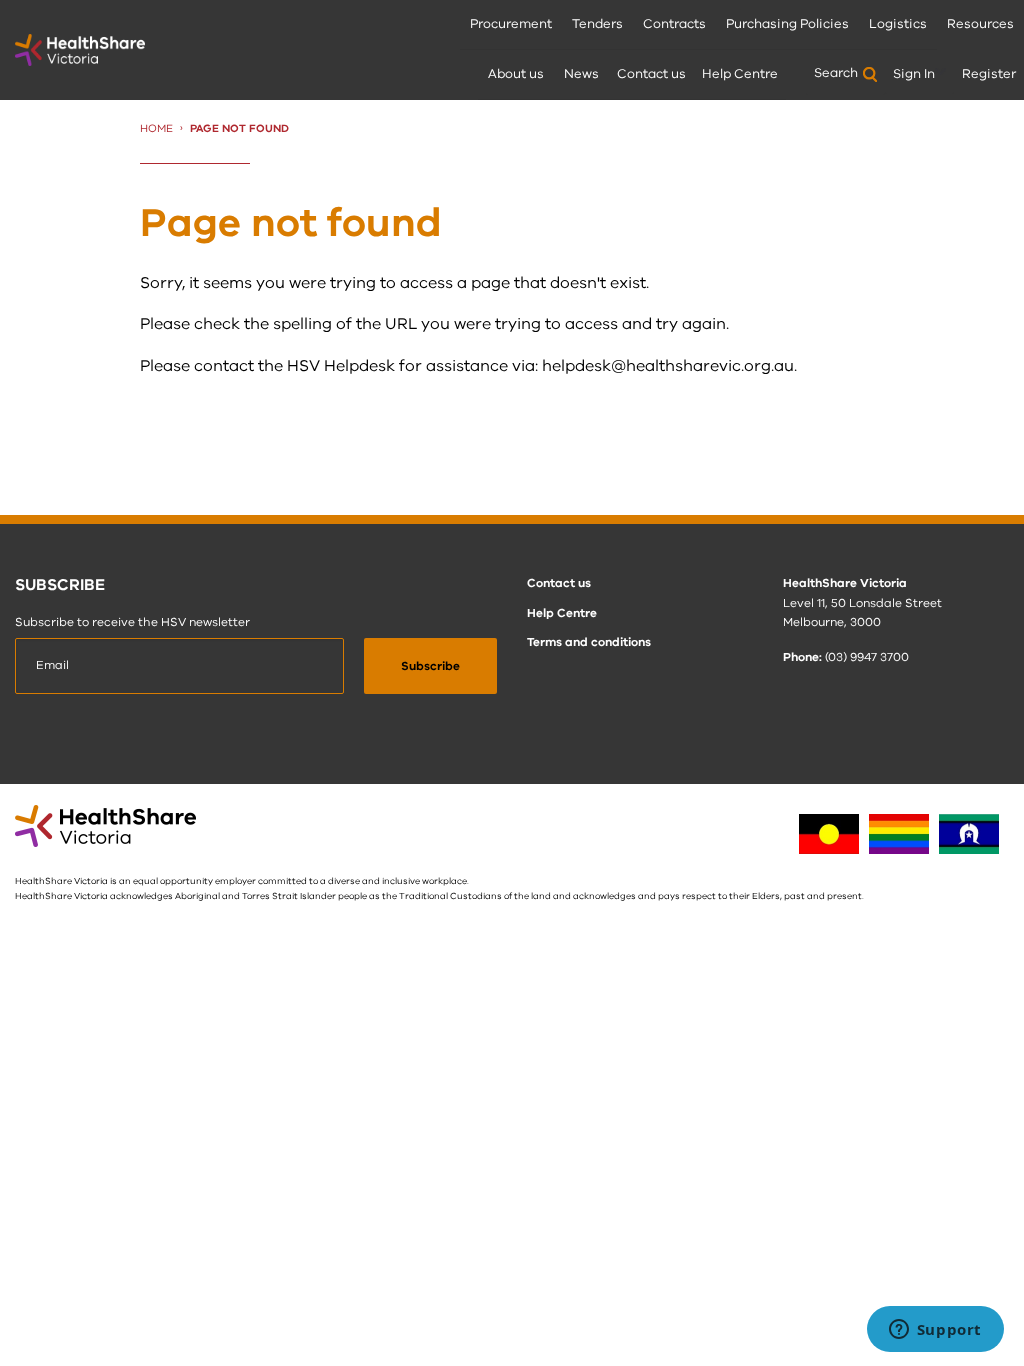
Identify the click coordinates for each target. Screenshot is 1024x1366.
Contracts (674, 24)
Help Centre (740, 74)
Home (156, 128)
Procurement (511, 24)
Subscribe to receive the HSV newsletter (132, 622)
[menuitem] (511, 25)
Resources (980, 24)
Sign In (914, 74)
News (581, 74)
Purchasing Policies (787, 24)
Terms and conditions (589, 642)
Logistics (898, 24)
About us (516, 74)
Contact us (651, 74)
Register (989, 74)
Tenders (597, 24)
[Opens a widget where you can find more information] (935, 1331)
